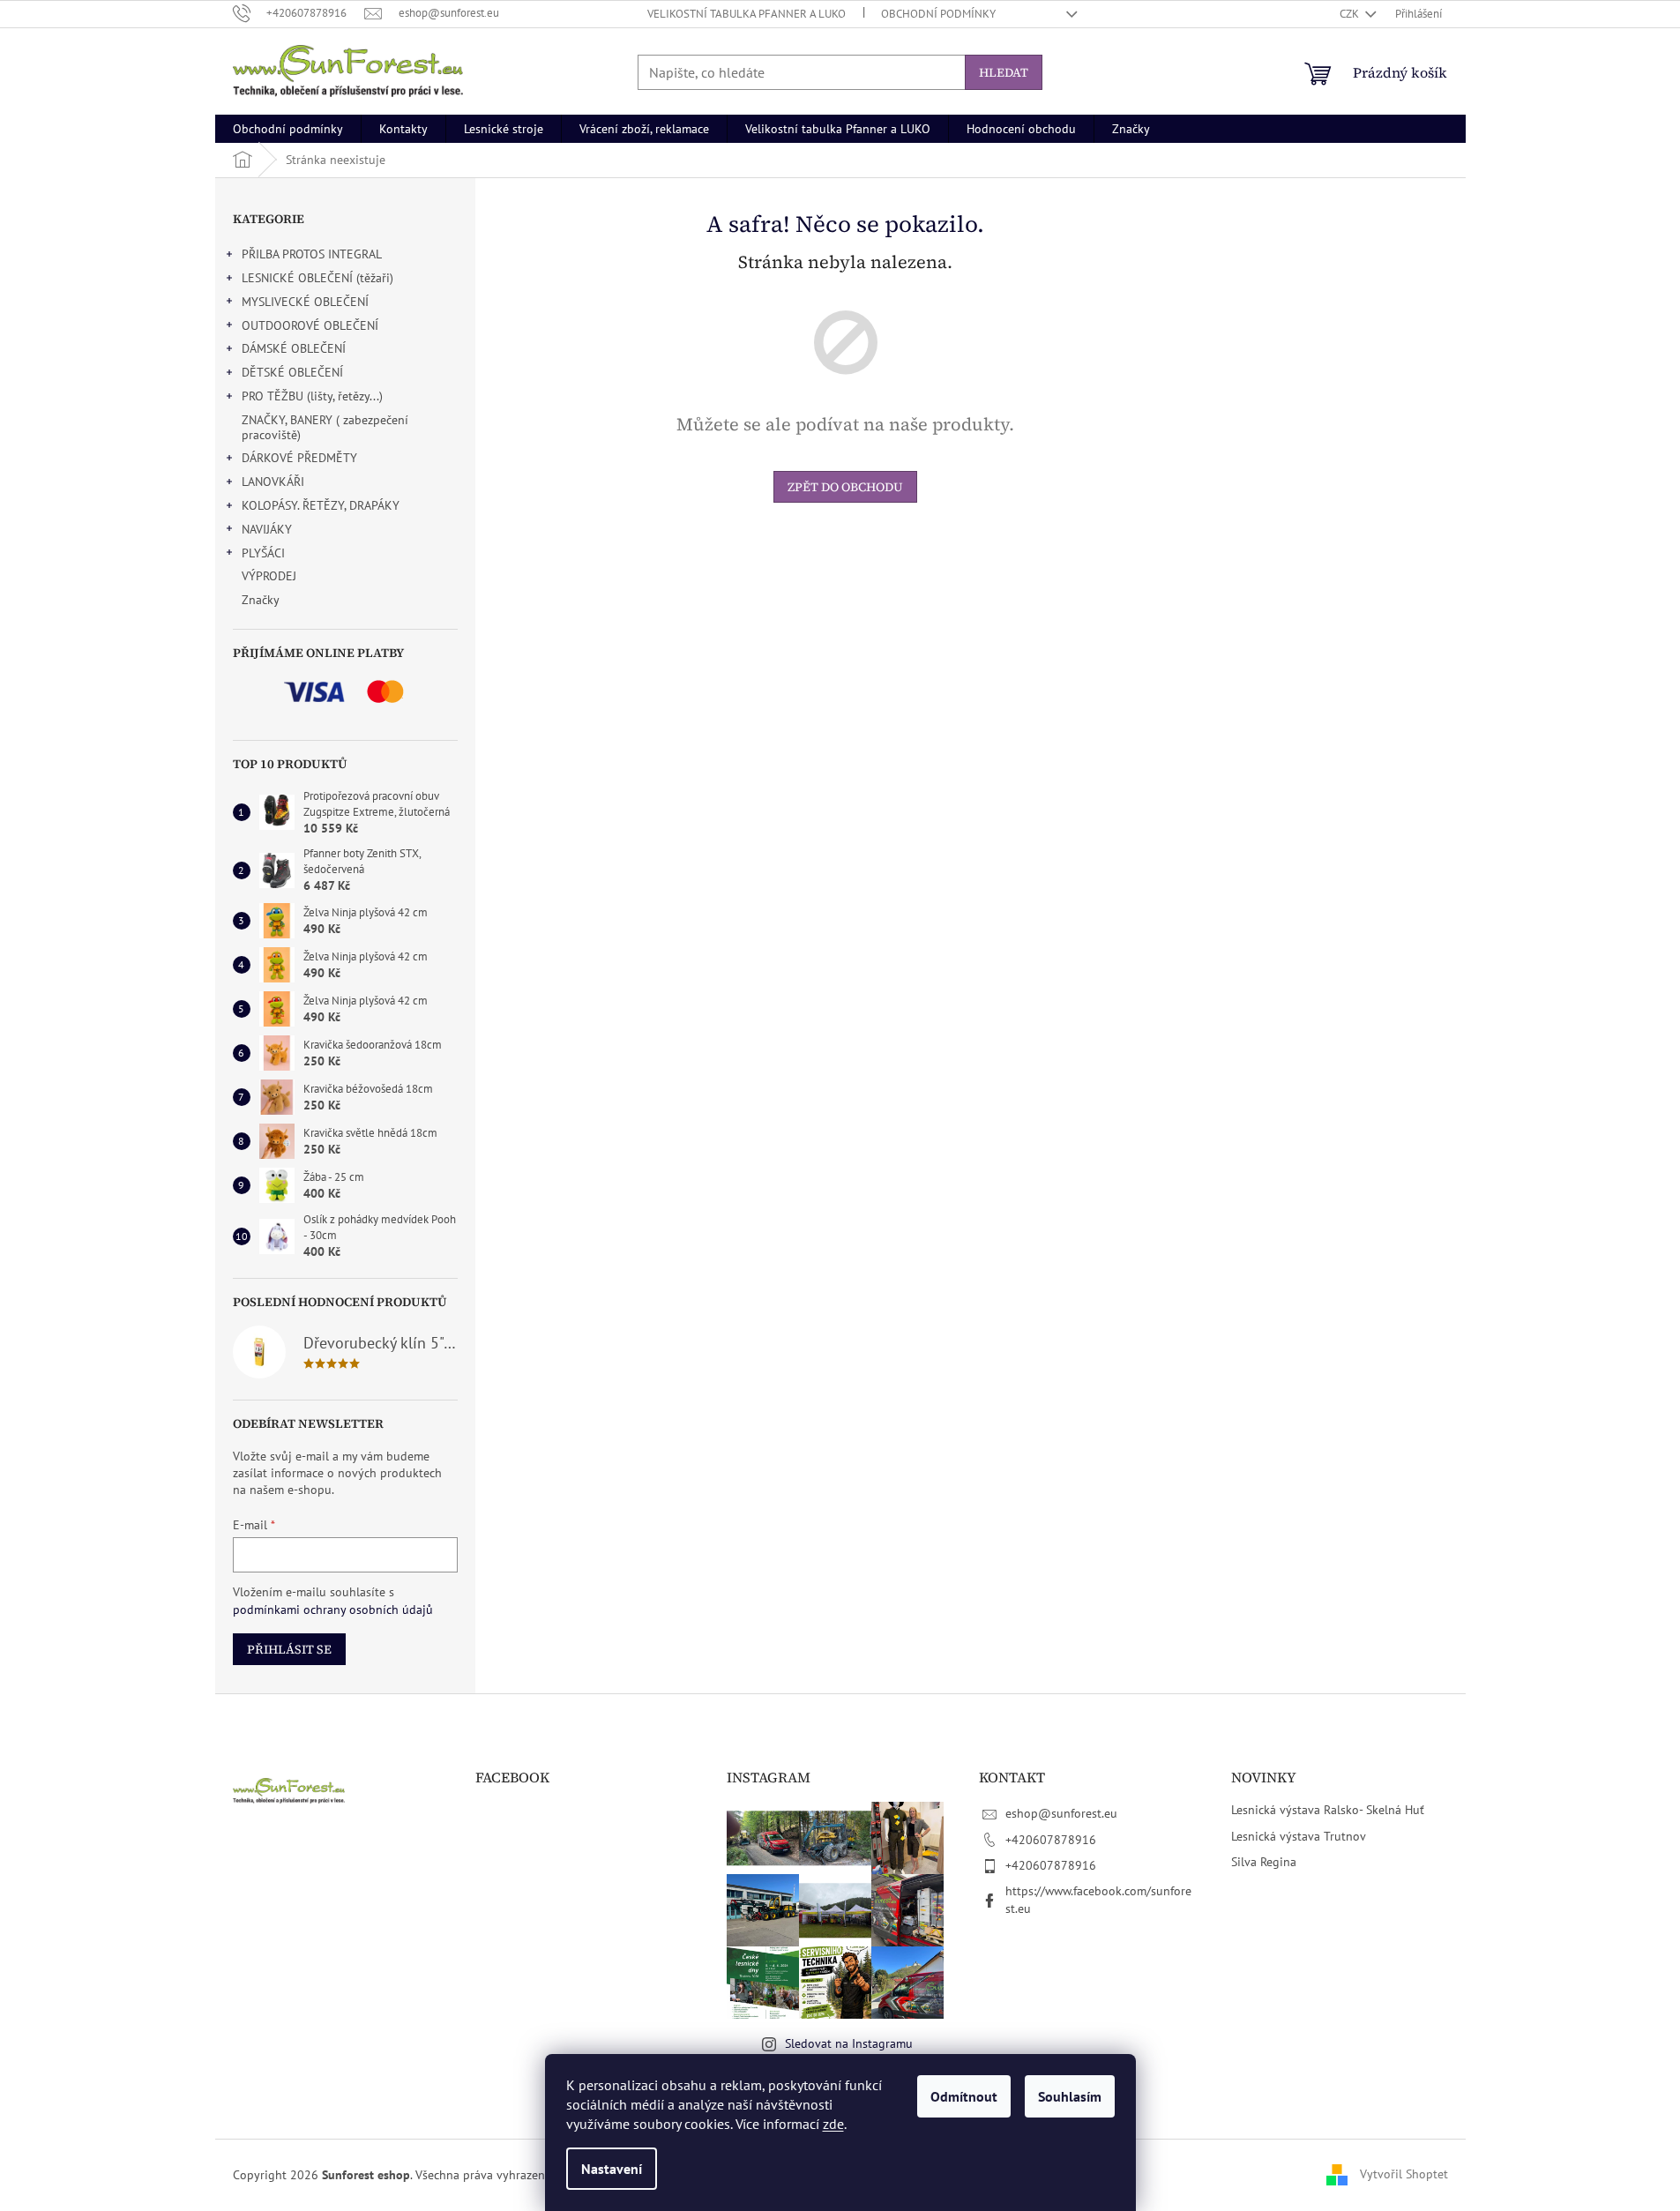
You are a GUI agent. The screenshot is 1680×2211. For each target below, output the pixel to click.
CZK (1351, 14)
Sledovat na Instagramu (849, 2043)
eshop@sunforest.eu (1061, 1813)
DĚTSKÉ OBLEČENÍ (292, 372)
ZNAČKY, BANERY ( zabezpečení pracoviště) (325, 427)
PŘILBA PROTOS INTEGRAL (312, 254)
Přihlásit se (289, 1649)
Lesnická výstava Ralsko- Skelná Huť (1328, 1810)
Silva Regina (1264, 1862)
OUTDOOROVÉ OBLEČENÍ (310, 325)
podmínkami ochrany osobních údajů (333, 1610)
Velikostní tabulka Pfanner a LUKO (747, 14)
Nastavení (612, 2169)
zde (833, 2124)
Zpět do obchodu (845, 487)
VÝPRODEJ (269, 576)
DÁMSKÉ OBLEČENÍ (294, 348)
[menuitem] (288, 129)
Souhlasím (1070, 2096)
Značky (261, 600)
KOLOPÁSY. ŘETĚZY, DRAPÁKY (321, 505)
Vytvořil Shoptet (1404, 2174)
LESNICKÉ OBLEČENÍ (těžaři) (317, 278)
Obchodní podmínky (938, 14)
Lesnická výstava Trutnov (1299, 1836)
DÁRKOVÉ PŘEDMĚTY (299, 458)
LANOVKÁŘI (273, 482)
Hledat (1004, 72)
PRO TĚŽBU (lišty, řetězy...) (312, 396)
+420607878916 (1051, 1840)
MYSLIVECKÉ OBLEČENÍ (305, 302)
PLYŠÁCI (263, 553)
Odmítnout (964, 2096)
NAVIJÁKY (267, 529)
